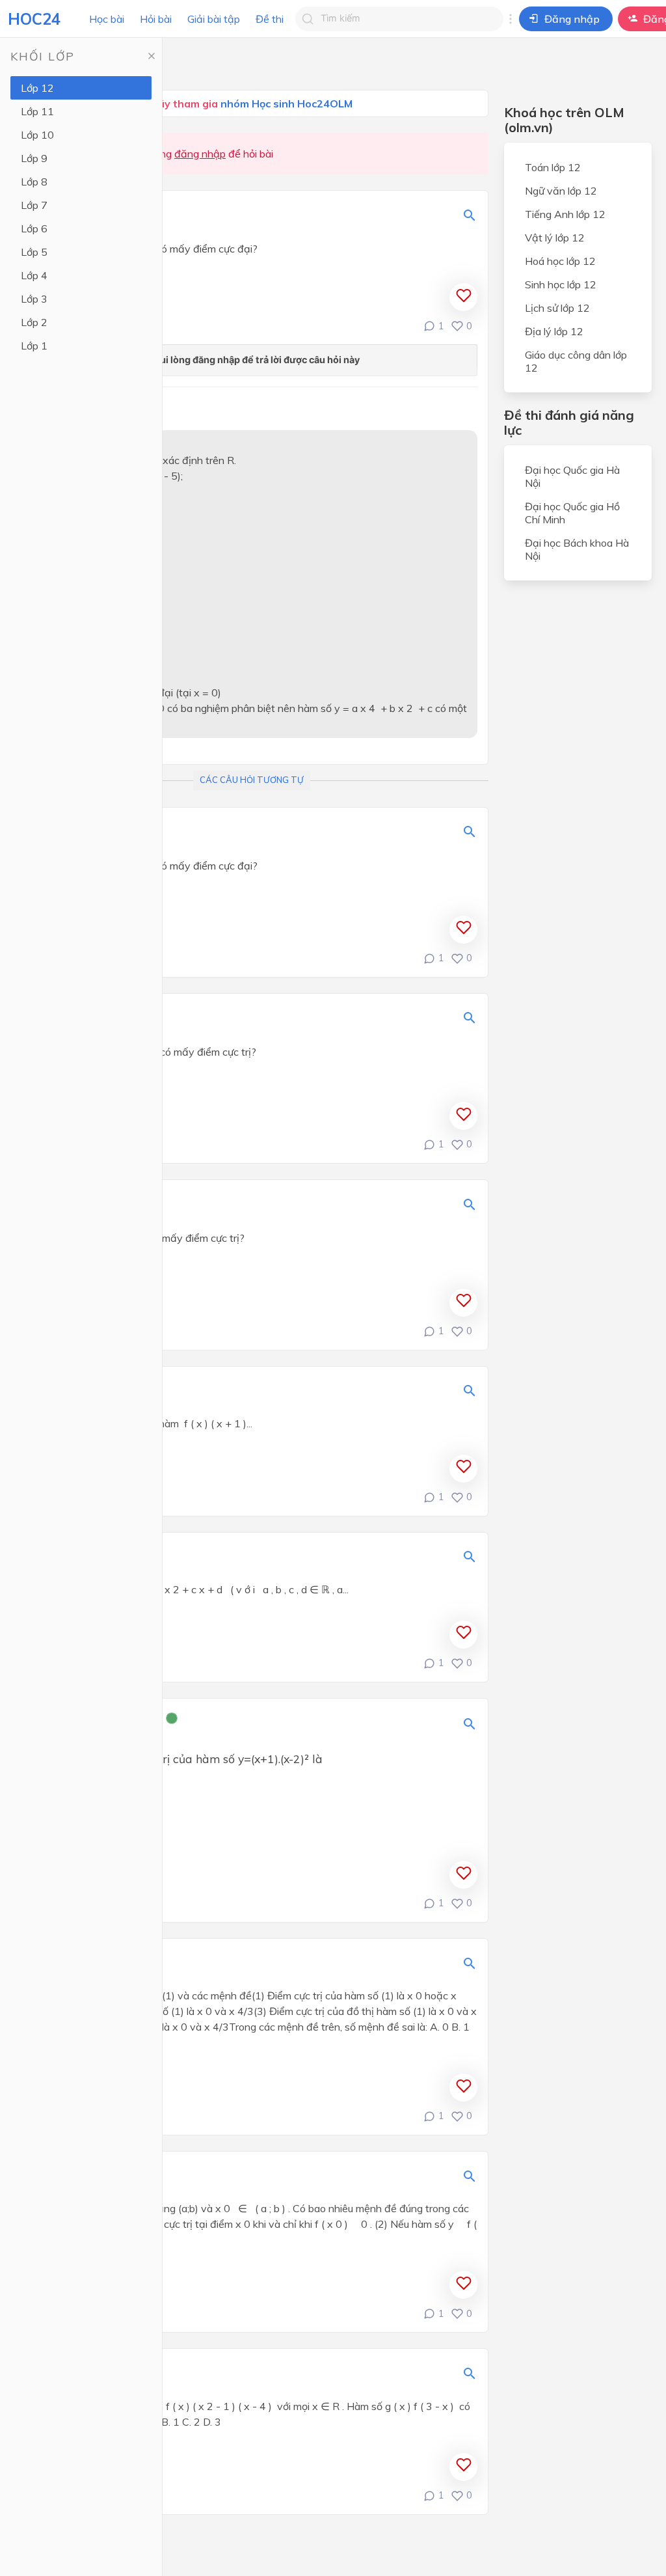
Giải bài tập (214, 19)
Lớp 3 (34, 299)
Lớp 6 (34, 228)
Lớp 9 (34, 158)
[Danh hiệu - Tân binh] (172, 1720)
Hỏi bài (156, 19)
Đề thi (270, 19)
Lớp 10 (37, 135)
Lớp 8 (34, 182)
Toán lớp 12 (553, 167)
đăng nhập (200, 154)
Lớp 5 (34, 252)
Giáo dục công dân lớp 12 (576, 361)
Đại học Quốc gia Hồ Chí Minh (572, 513)
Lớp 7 (34, 205)
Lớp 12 (37, 88)
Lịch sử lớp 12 (557, 308)
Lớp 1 (34, 346)
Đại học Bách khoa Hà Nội (577, 549)
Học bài (107, 19)
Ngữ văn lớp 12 (561, 191)
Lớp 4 (34, 275)
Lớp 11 (37, 111)
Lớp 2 (34, 322)
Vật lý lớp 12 (555, 238)
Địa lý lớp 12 (554, 331)
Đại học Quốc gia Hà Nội (572, 476)
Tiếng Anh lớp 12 (565, 214)
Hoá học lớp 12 (560, 261)
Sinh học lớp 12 (561, 284)
